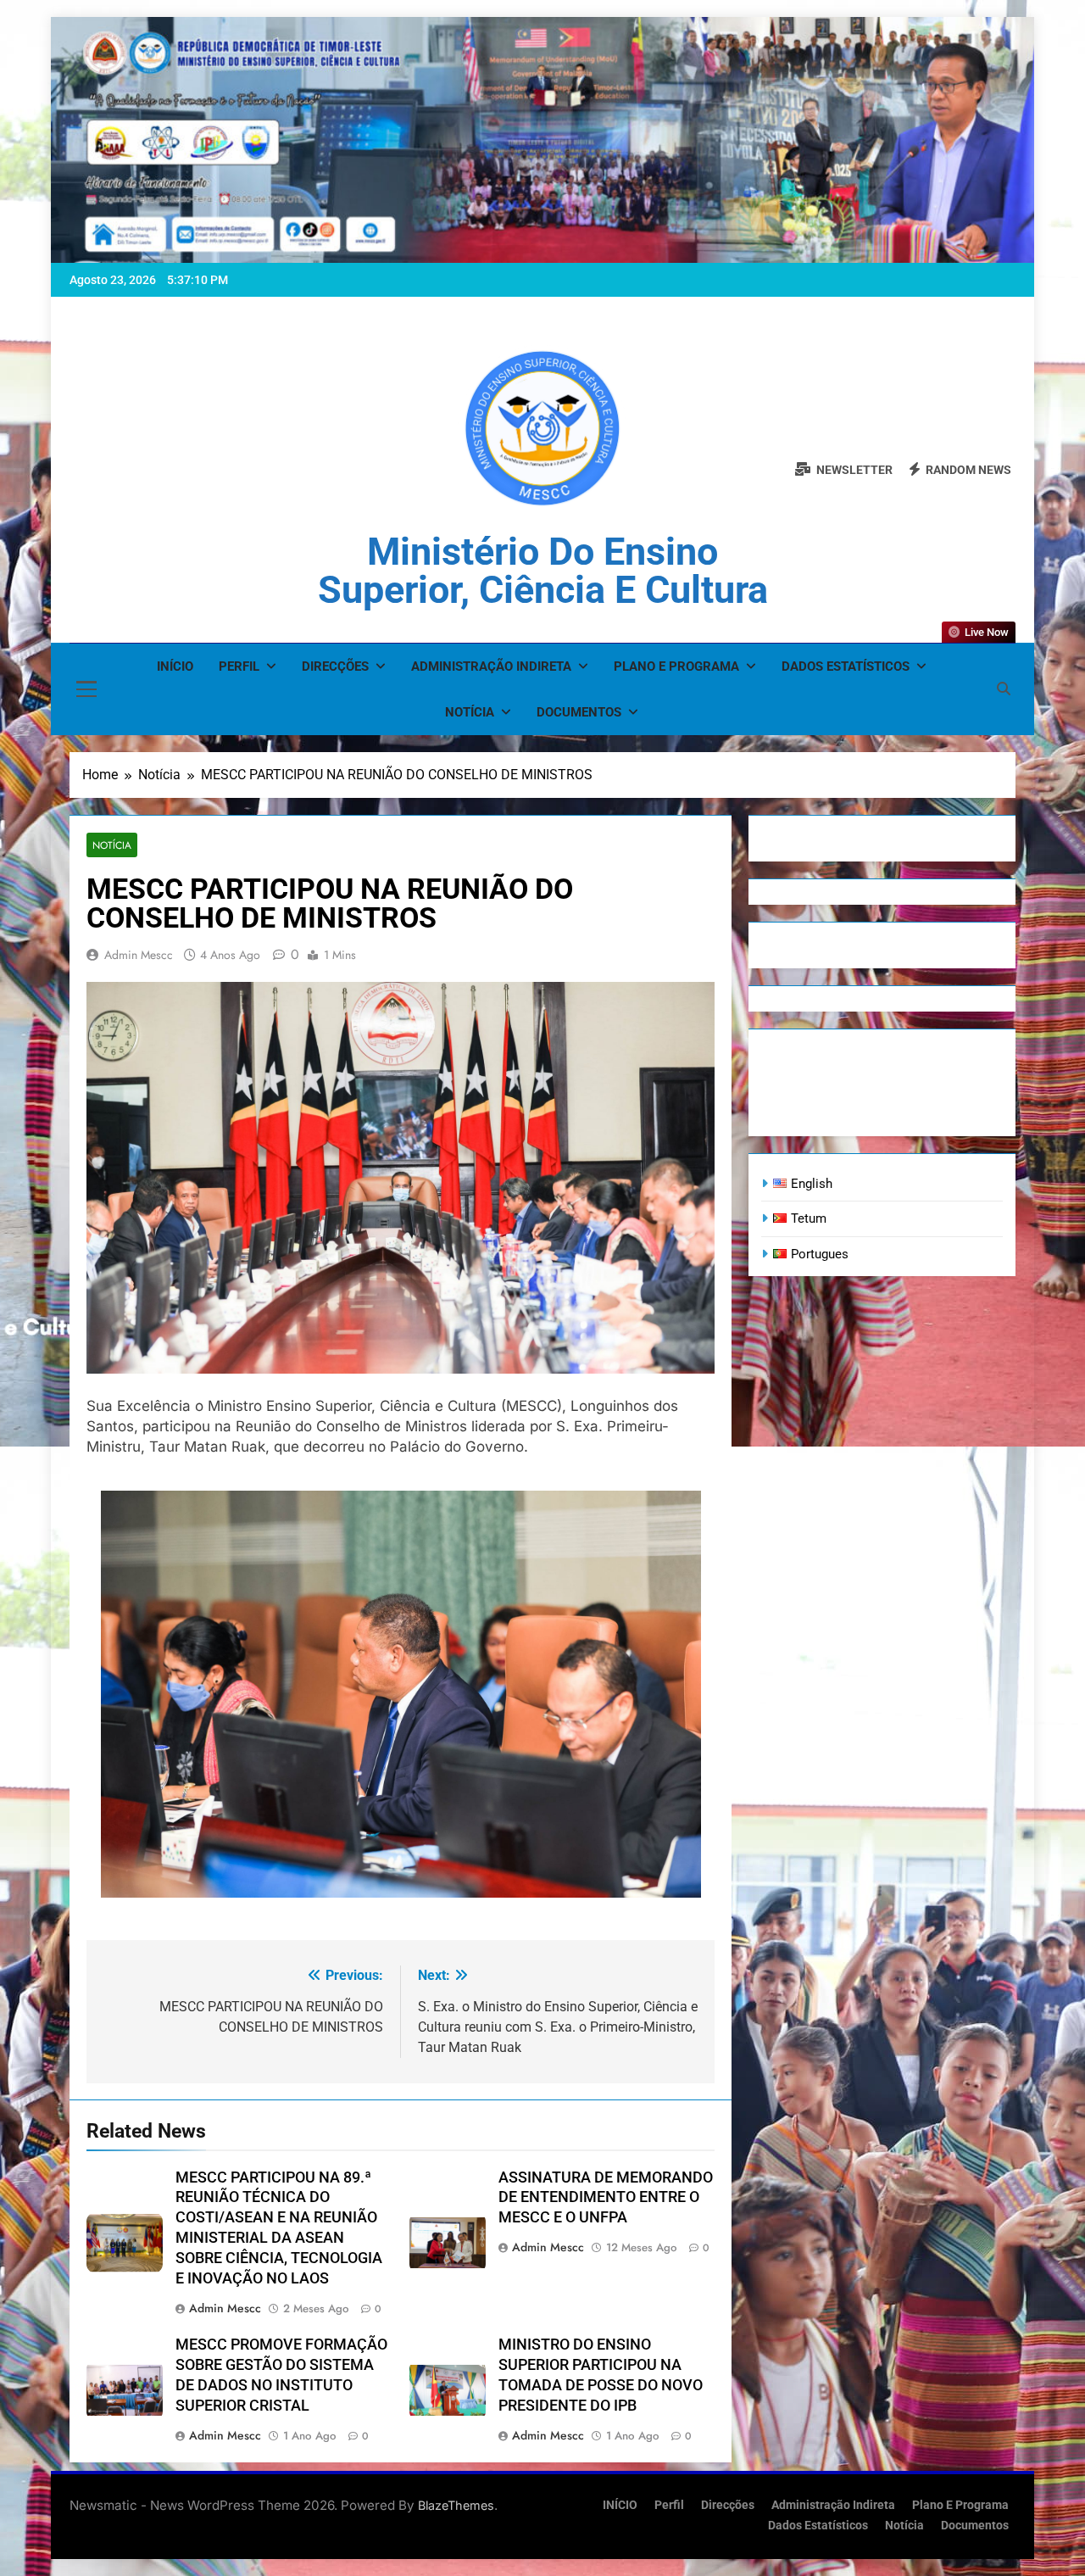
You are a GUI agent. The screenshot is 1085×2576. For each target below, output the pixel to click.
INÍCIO (175, 666)
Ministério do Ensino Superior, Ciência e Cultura (543, 571)
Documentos (579, 712)
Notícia (470, 712)
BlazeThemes (456, 2505)
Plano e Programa (676, 666)
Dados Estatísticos (846, 666)
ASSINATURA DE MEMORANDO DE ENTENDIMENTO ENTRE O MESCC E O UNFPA (606, 2198)
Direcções (335, 666)
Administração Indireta (491, 666)
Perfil (239, 666)
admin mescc (139, 955)
